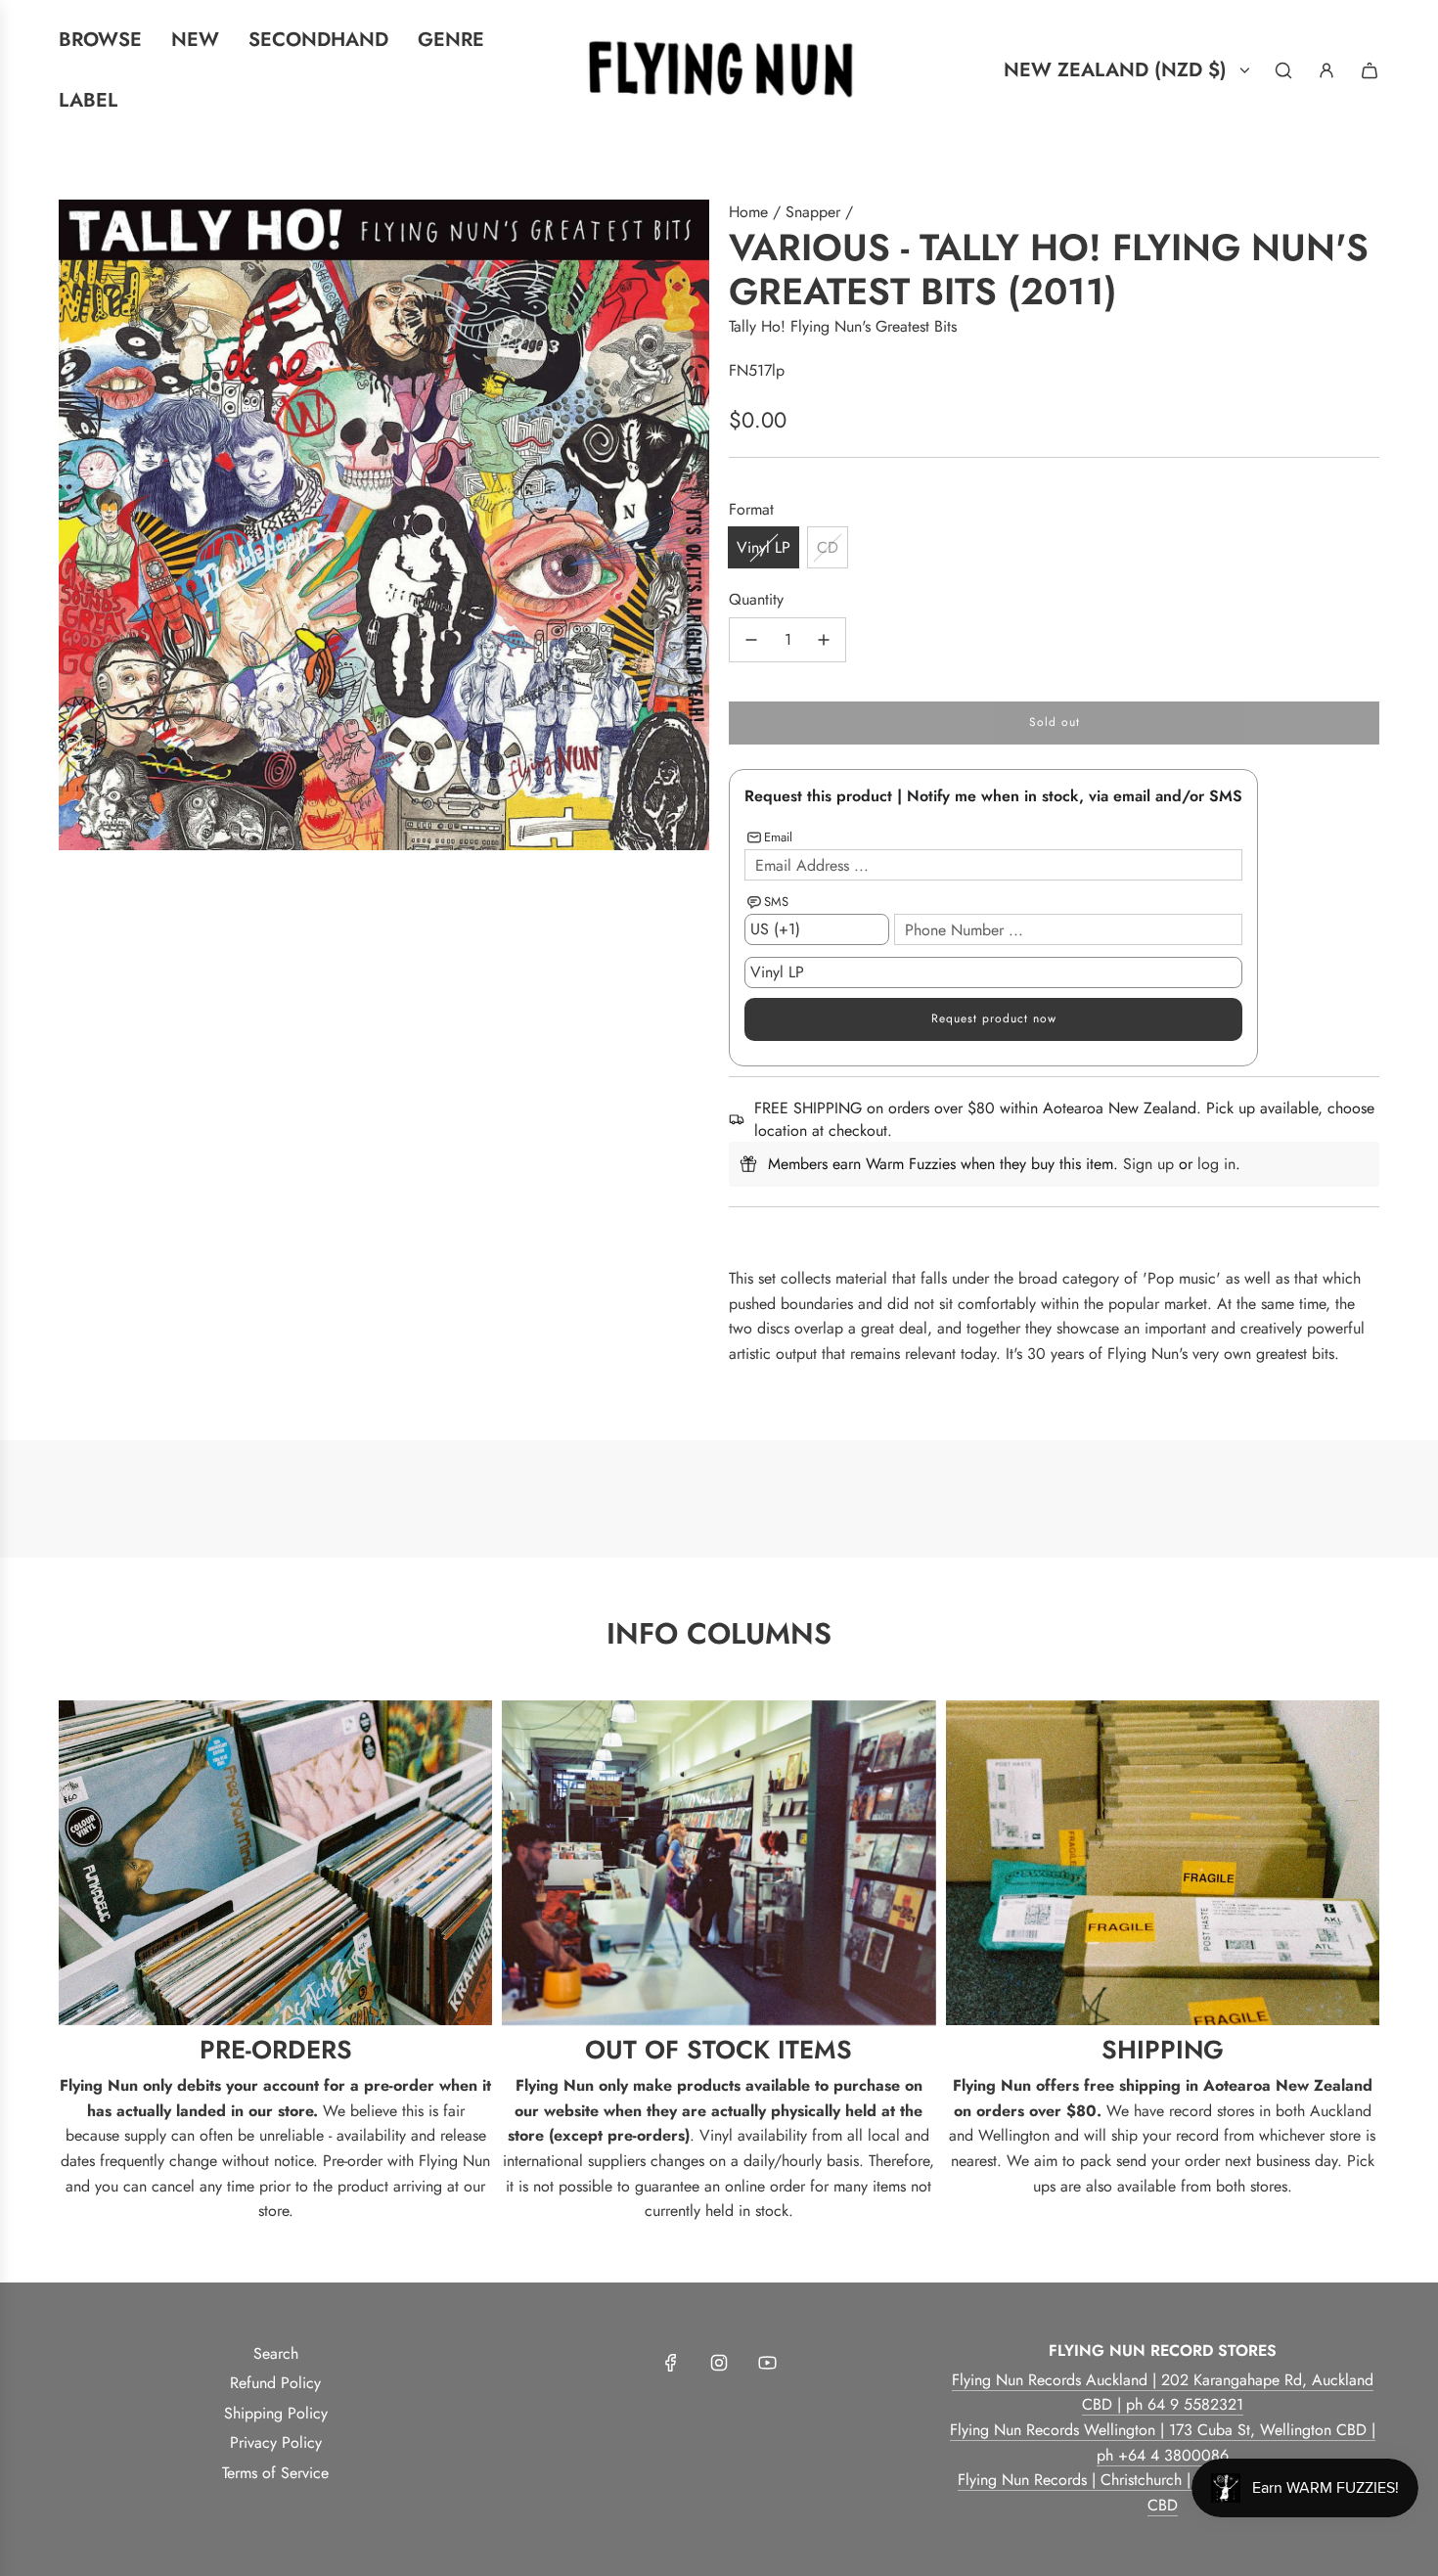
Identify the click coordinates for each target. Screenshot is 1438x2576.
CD (828, 547)
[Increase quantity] (824, 640)
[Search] (1283, 70)
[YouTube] (767, 2363)
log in (1216, 1164)
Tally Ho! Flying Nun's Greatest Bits (843, 326)
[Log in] (1326, 70)
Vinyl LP (764, 547)
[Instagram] (719, 2363)
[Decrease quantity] (751, 640)
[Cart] (1370, 70)
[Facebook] (671, 2363)
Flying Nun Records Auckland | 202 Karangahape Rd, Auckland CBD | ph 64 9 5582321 (1163, 2393)
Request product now (994, 1018)
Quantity (756, 599)
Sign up (1148, 1164)
